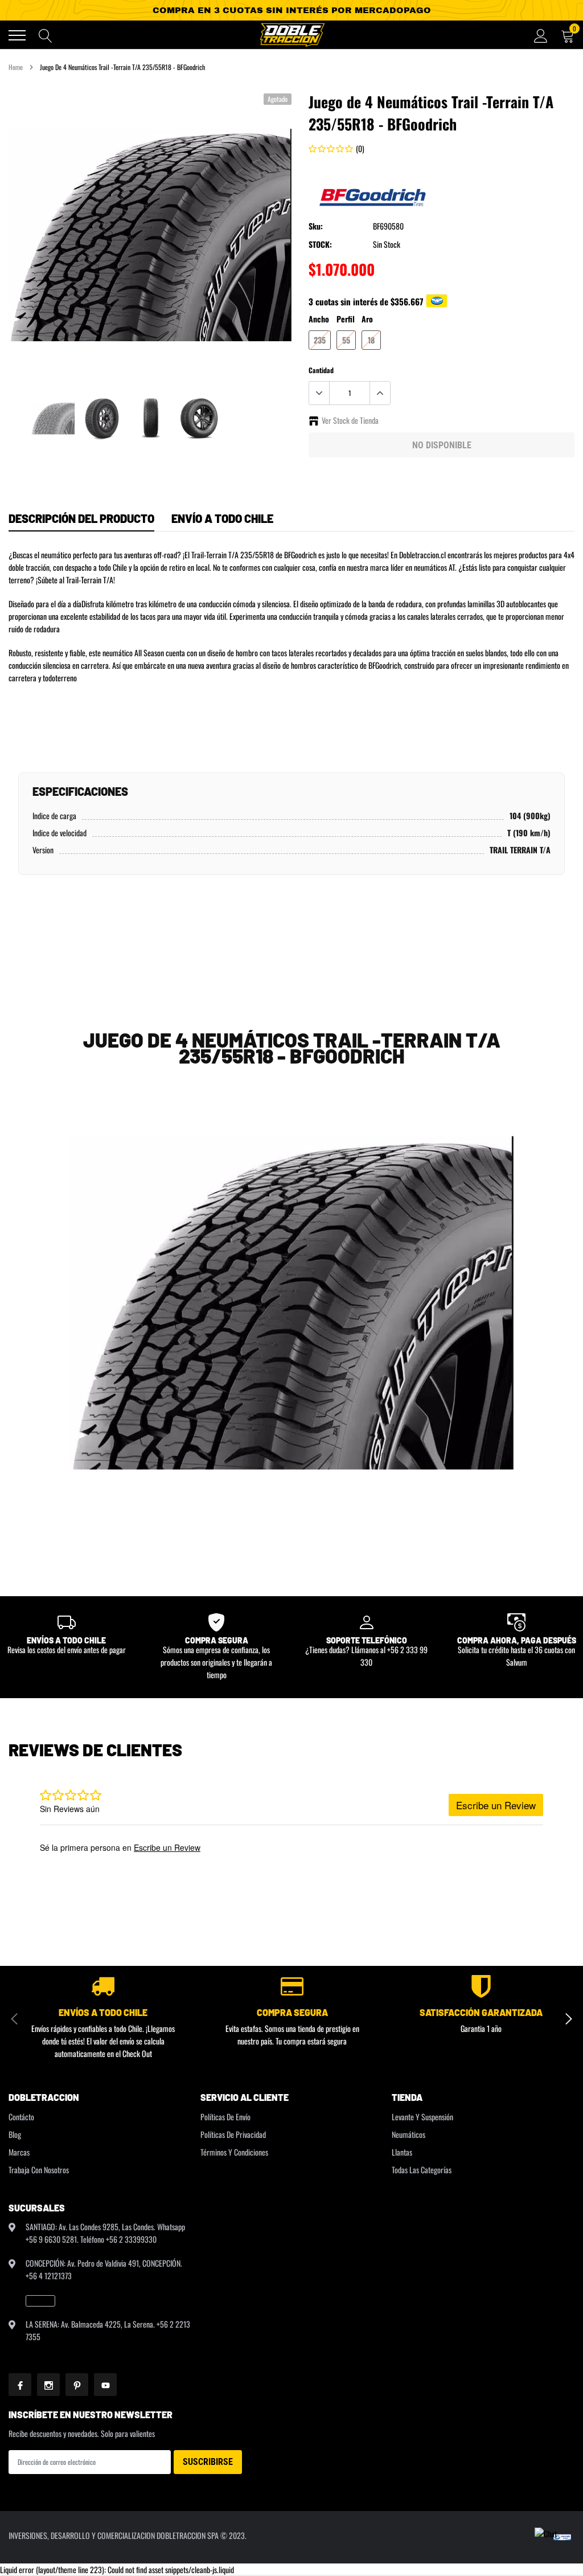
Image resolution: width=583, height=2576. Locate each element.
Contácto (21, 2117)
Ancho (319, 319)
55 (346, 340)
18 (371, 340)
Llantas (402, 2152)
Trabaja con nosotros (39, 2170)
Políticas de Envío (225, 2117)
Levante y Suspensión (422, 2117)
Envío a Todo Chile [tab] (222, 518)
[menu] (17, 35)
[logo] (291, 35)
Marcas (19, 2152)
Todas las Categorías (422, 2170)
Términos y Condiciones (234, 2152)
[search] (46, 35)
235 (320, 340)
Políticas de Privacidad (233, 2134)
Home (16, 67)
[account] (541, 35)
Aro (367, 319)
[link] (53, 418)
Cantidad (321, 370)
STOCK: (320, 244)
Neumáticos (408, 2134)
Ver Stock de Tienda (350, 420)
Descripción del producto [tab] (81, 518)
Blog (15, 2134)
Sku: (316, 226)
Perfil (346, 319)
